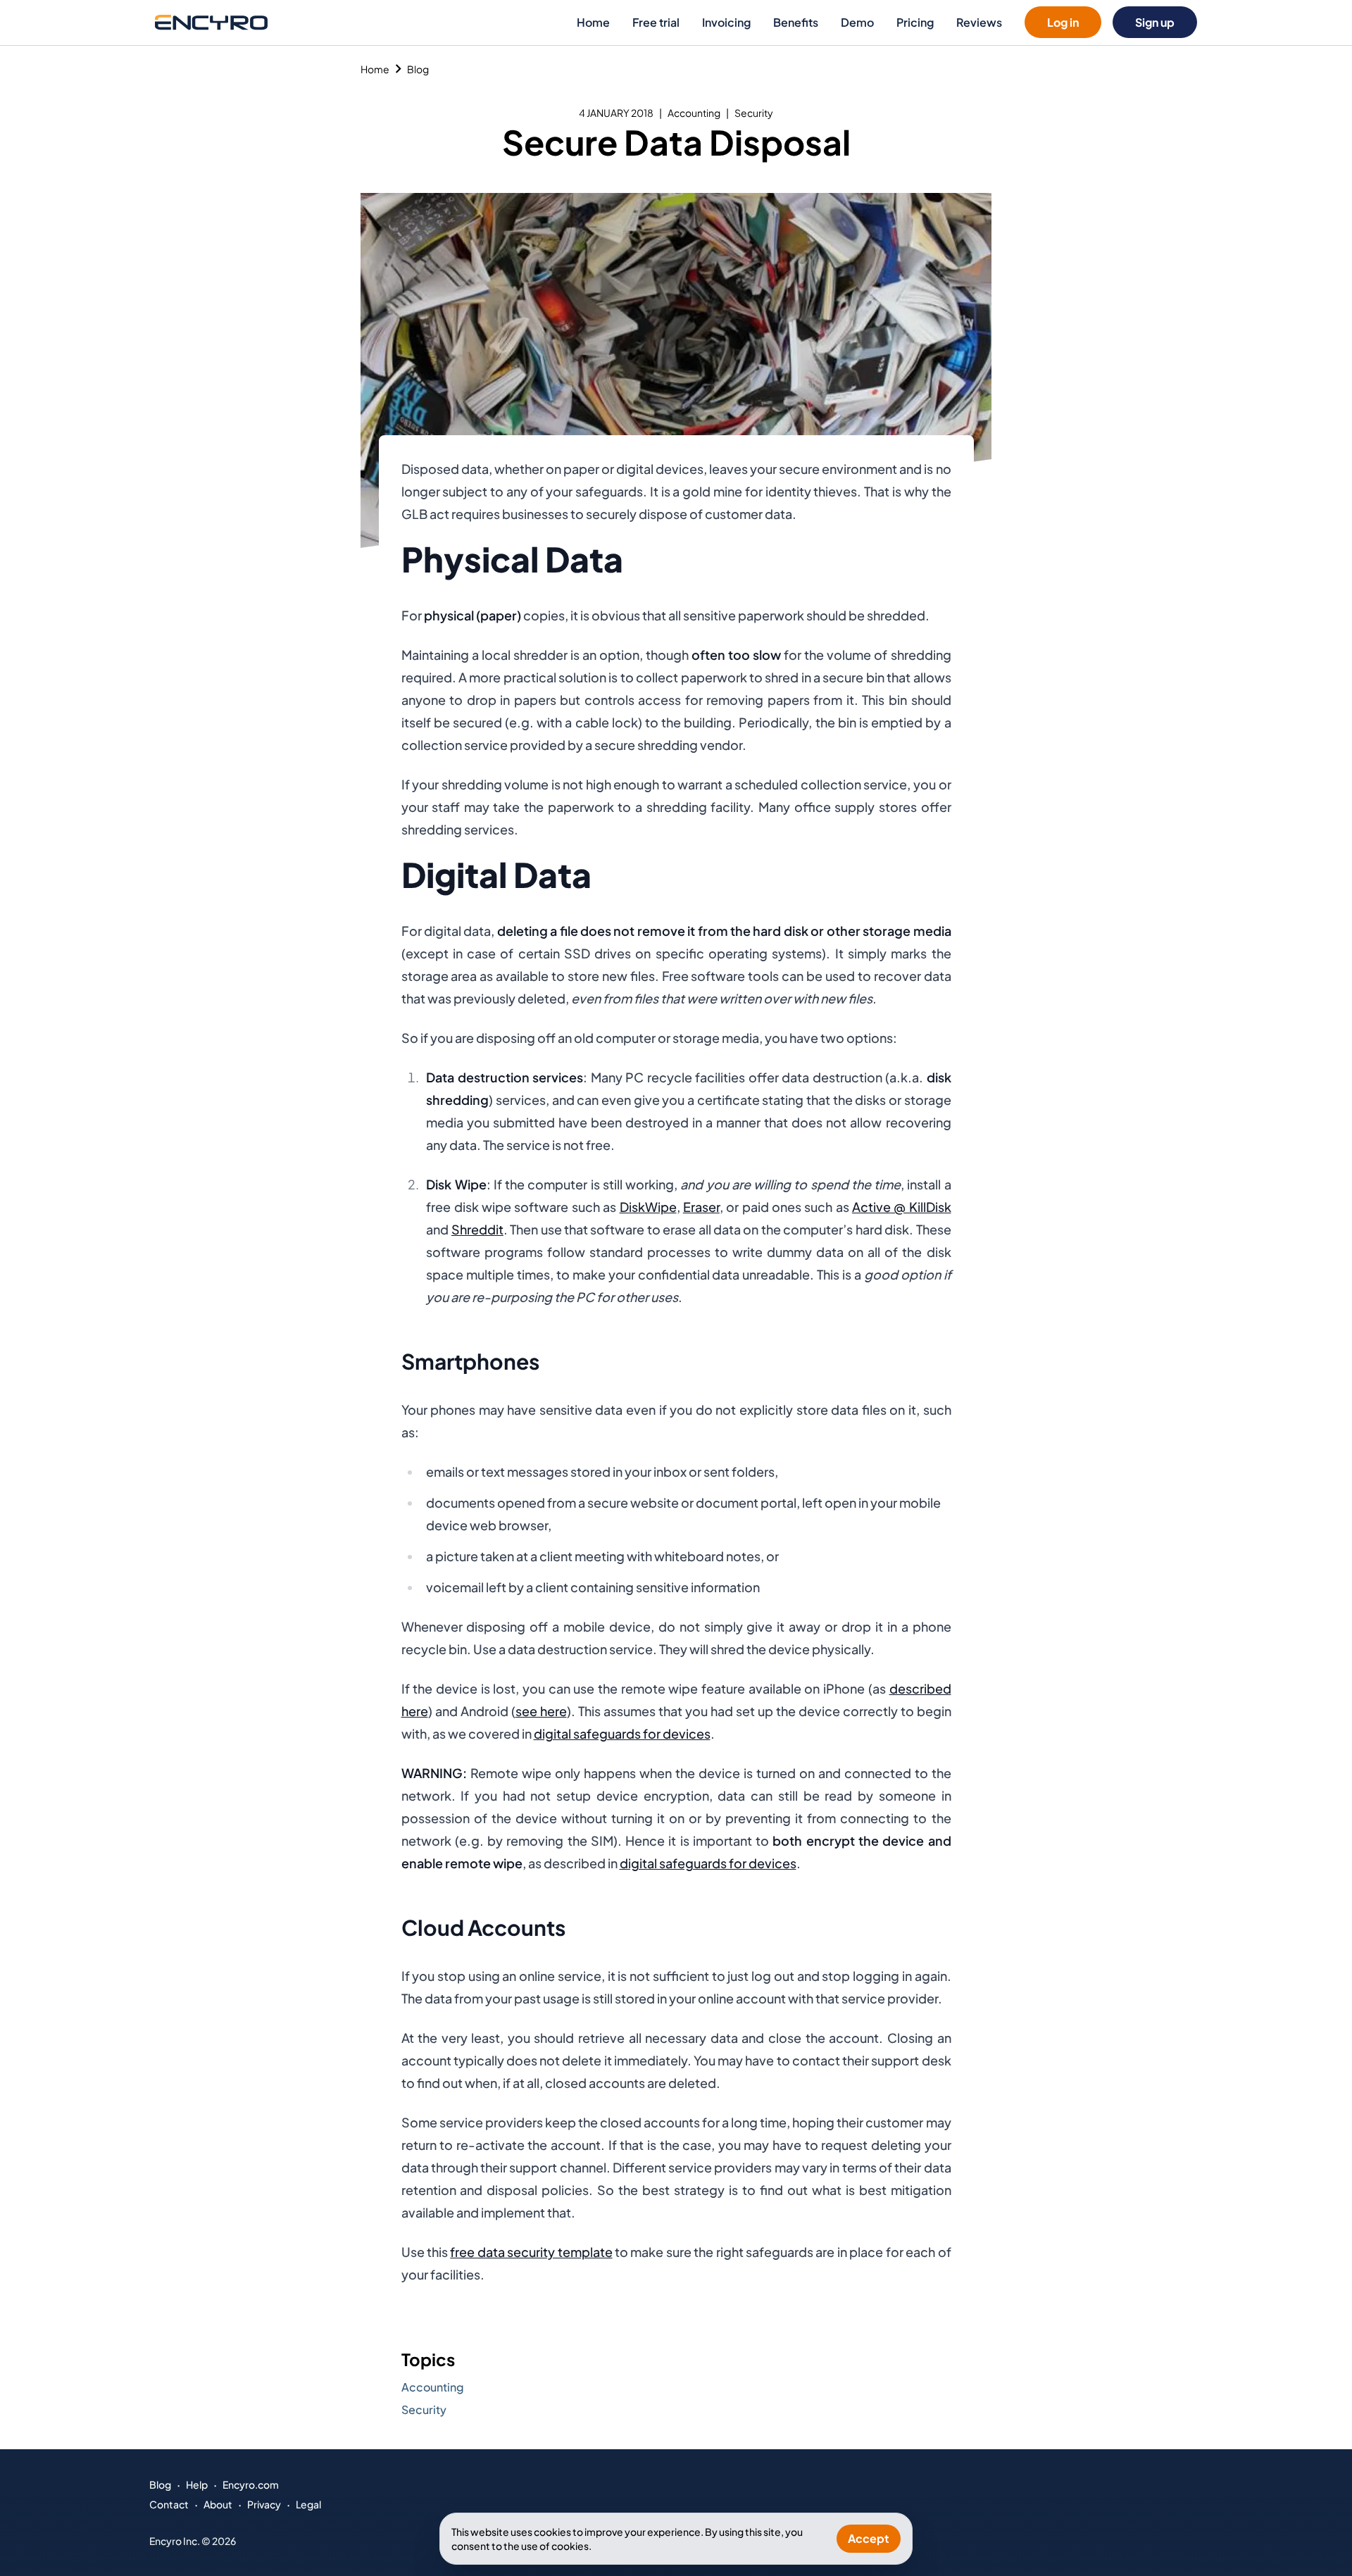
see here (541, 1711)
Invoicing (726, 22)
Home (593, 22)
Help (197, 2484)
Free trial (656, 22)
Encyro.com (251, 2484)
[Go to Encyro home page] (211, 22)
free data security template (531, 2252)
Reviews (979, 22)
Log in (1063, 22)
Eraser (701, 1207)
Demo (857, 22)
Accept (869, 2538)
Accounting (694, 113)
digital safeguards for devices (622, 1733)
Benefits (796, 22)
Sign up (1155, 22)
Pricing (915, 22)
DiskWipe (648, 1207)
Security (754, 113)
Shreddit (477, 1229)
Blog (418, 69)
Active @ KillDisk (902, 1207)
